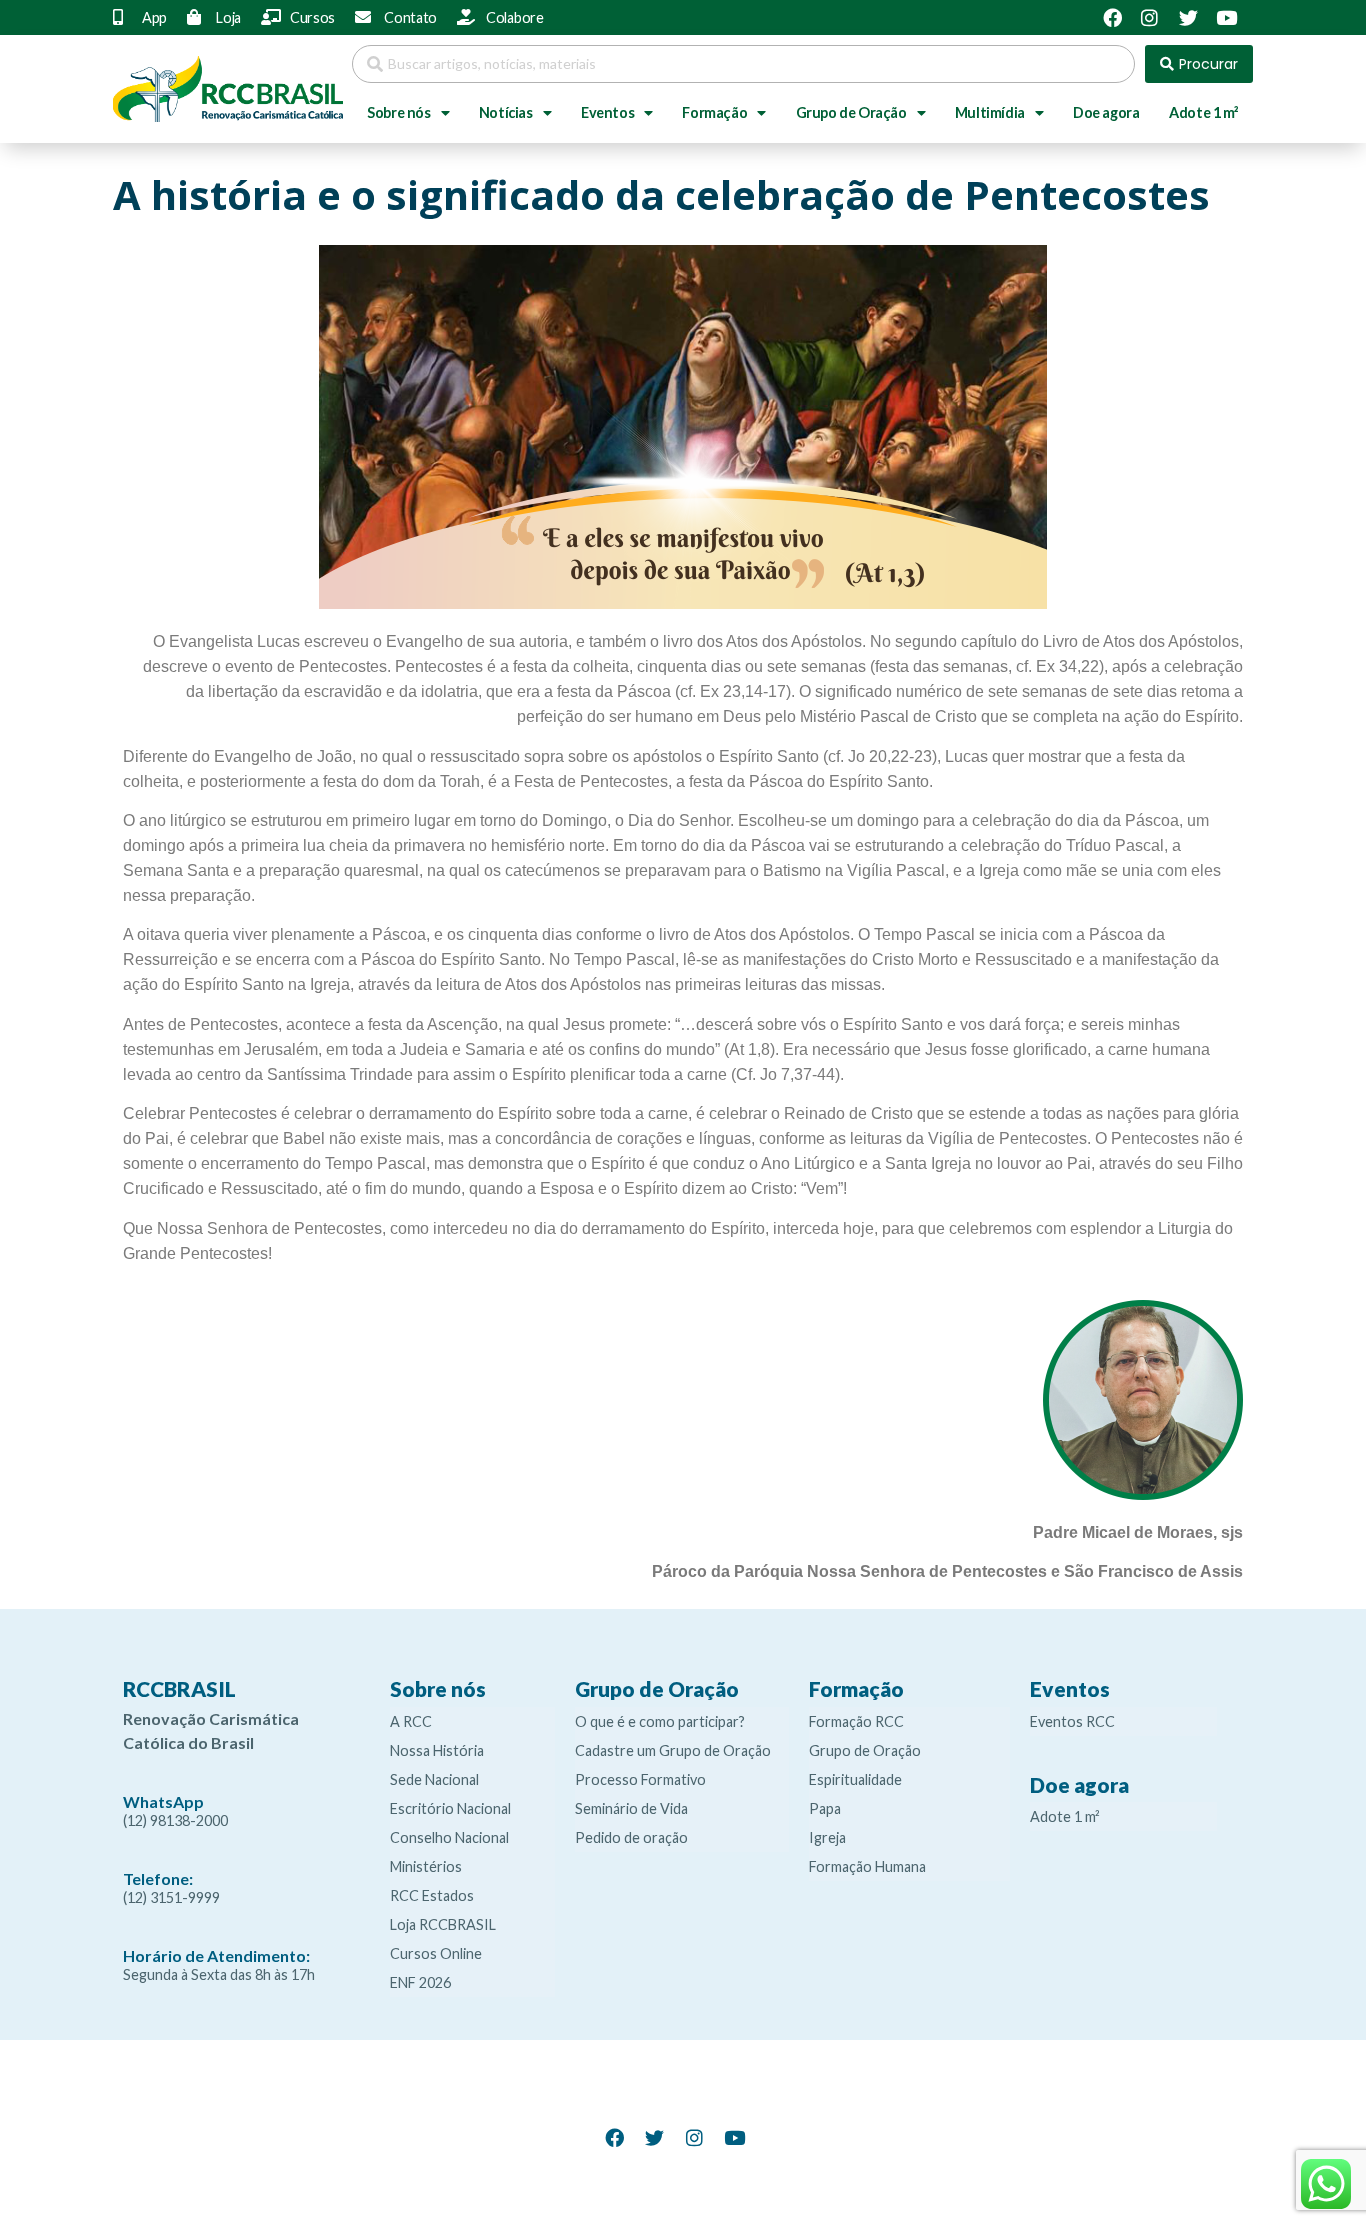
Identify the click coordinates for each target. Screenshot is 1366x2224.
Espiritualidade (855, 1779)
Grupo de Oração (851, 112)
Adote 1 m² (1203, 112)
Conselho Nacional (449, 1837)
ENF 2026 (420, 1982)
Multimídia (990, 112)
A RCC (411, 1721)
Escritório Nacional (450, 1808)
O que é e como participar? (660, 1721)
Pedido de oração (631, 1837)
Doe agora (1106, 112)
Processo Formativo (640, 1779)
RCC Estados (432, 1895)
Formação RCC (856, 1721)
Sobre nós (398, 112)
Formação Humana (867, 1866)
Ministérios (426, 1866)
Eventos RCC (1072, 1721)
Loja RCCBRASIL (443, 1924)
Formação (714, 112)
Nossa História (437, 1750)
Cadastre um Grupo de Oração (673, 1750)
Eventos (607, 112)
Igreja (827, 1837)
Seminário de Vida (631, 1808)
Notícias (506, 112)
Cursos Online (436, 1953)
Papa (825, 1808)
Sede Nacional (434, 1779)
